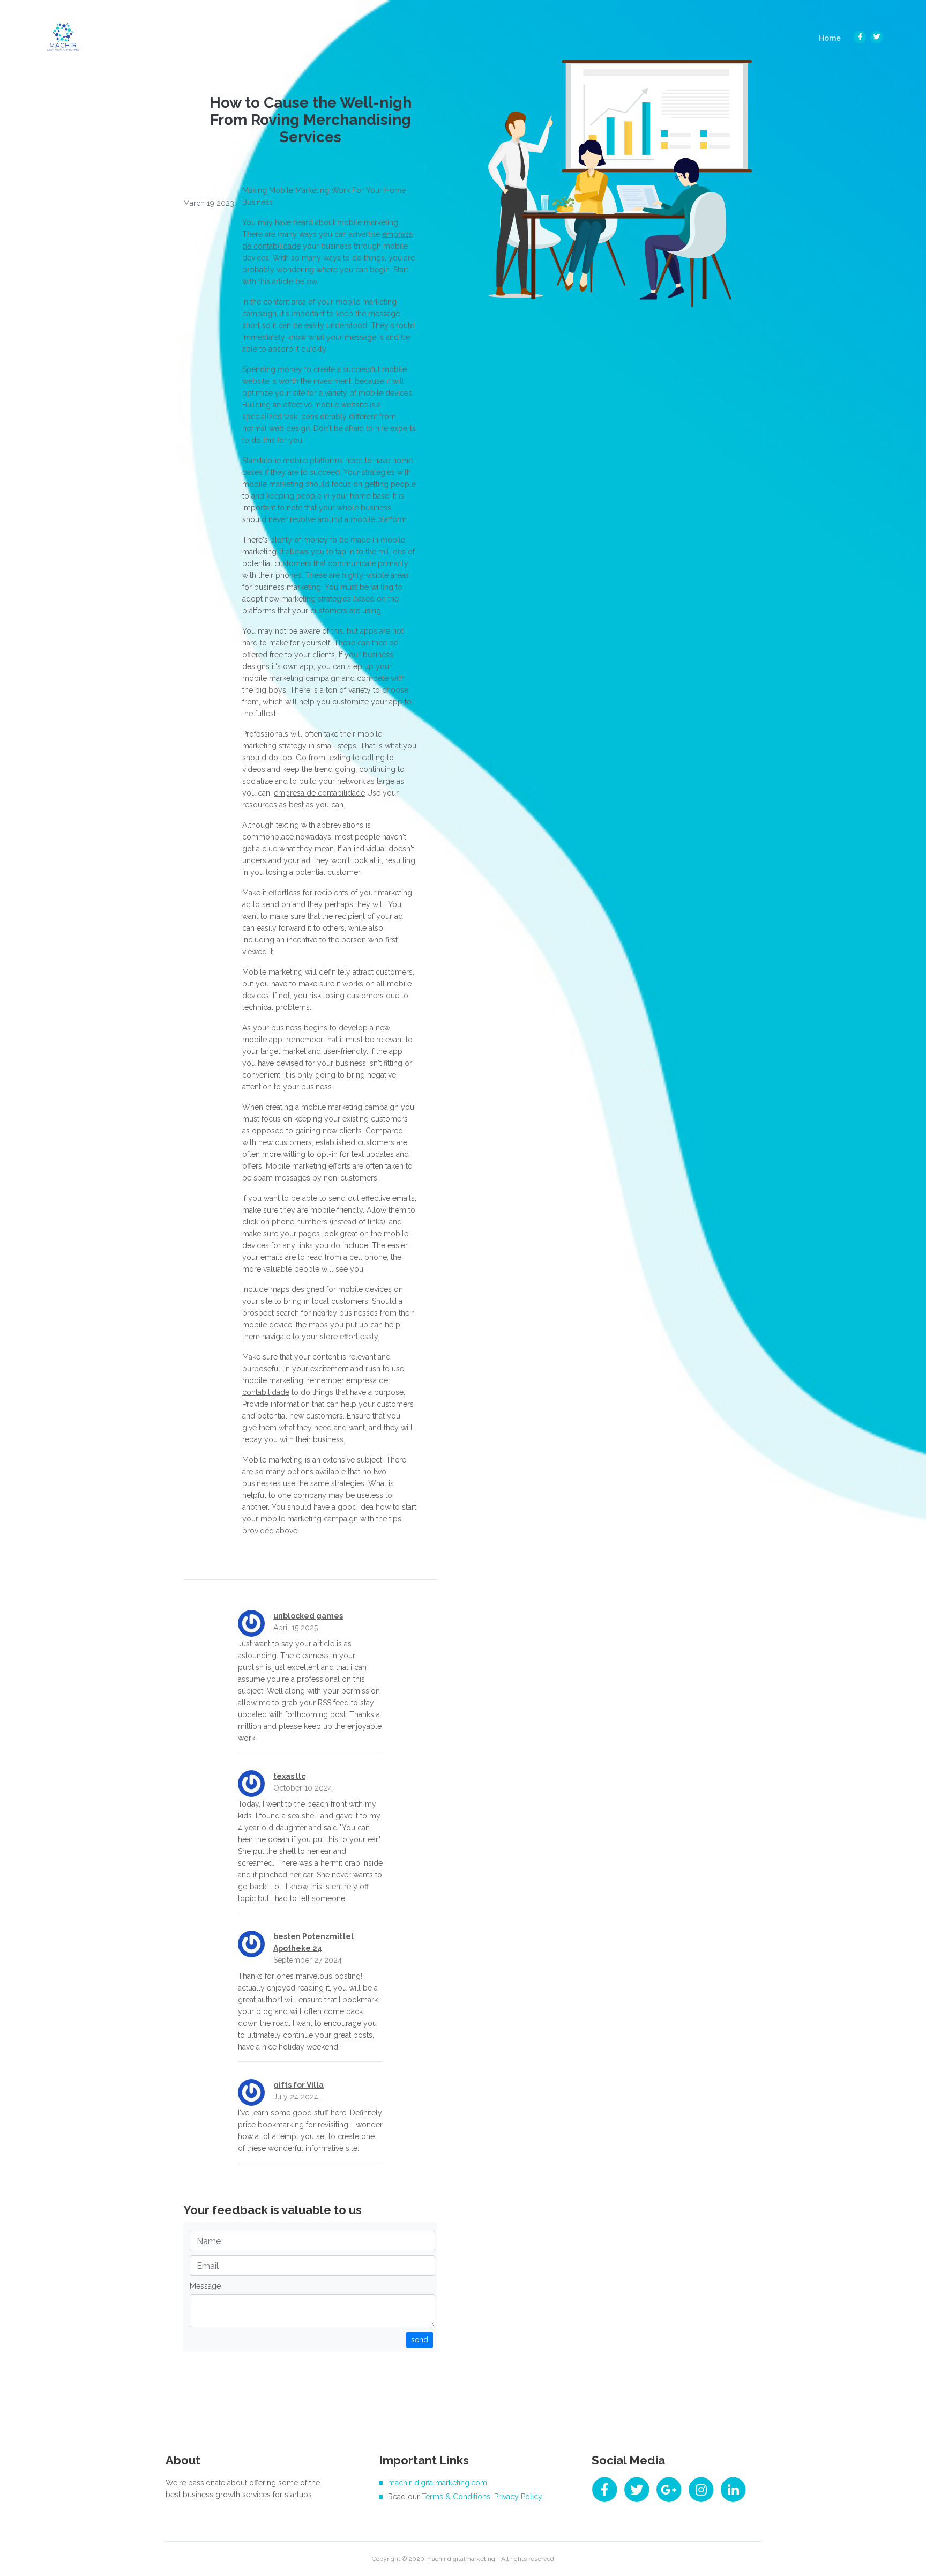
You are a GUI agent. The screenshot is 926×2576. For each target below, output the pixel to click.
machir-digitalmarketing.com (438, 2483)
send (420, 2340)
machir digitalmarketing (461, 2559)
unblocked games (308, 1616)
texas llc (289, 1776)
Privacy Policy (518, 2497)
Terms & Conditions (456, 2497)
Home (833, 38)
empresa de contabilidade (319, 793)
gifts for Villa (298, 2085)
